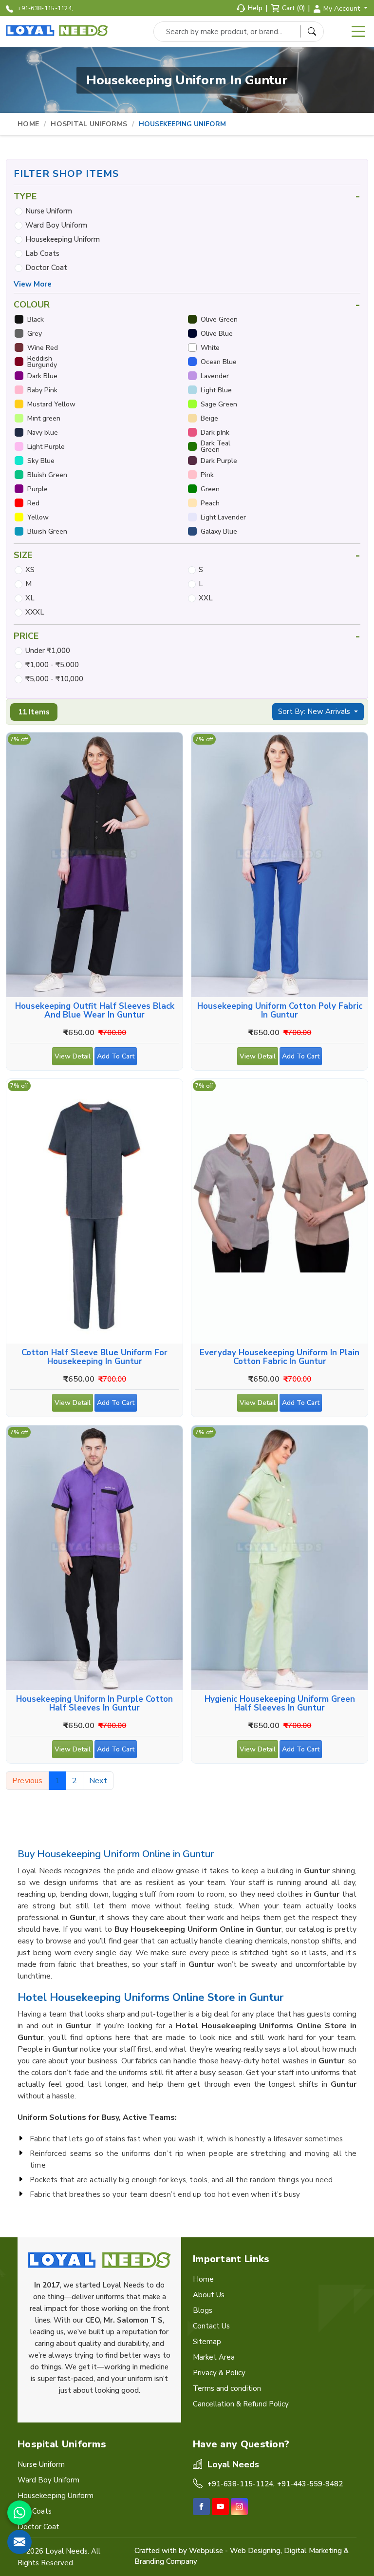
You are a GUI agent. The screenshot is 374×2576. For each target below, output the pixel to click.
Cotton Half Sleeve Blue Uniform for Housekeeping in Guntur (94, 1357)
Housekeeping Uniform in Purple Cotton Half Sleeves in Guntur (94, 1704)
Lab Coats (42, 253)
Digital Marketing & (316, 2551)
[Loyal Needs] (58, 31)
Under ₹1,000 (48, 651)
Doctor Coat (46, 268)
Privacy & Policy (219, 2373)
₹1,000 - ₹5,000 (52, 665)
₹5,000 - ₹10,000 (54, 679)
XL (30, 598)
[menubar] (358, 32)
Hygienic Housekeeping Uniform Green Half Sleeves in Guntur (280, 1704)
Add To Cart (116, 1056)
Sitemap (207, 2342)
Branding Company (166, 2561)
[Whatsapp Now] (19, 2513)
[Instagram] (239, 2507)
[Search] (312, 31)
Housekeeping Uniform (63, 239)
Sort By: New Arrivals (315, 711)
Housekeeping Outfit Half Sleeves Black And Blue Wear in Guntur (95, 1011)
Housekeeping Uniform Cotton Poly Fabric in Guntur (280, 1011)
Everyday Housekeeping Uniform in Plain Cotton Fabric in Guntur (280, 1357)
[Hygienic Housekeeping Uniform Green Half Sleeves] (280, 1558)
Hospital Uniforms (89, 124)
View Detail (73, 1056)
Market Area (214, 2357)
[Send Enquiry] (19, 2542)
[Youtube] (220, 2507)
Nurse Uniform (49, 211)
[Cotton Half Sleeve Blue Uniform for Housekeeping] (94, 1211)
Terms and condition (227, 2388)
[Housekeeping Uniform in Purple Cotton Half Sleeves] (94, 1558)
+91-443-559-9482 (310, 2484)
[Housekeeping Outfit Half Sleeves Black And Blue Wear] (94, 865)
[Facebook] (201, 2507)
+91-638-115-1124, (45, 8)
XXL (206, 598)
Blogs (203, 2310)
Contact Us (211, 2326)
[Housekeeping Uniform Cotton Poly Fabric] (280, 865)
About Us (209, 2295)
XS (30, 570)
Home (28, 124)
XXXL (35, 612)
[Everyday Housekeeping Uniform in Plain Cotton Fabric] (280, 1211)
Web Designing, (256, 2551)
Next (98, 1781)
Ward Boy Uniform (56, 225)
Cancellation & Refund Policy (241, 2404)
